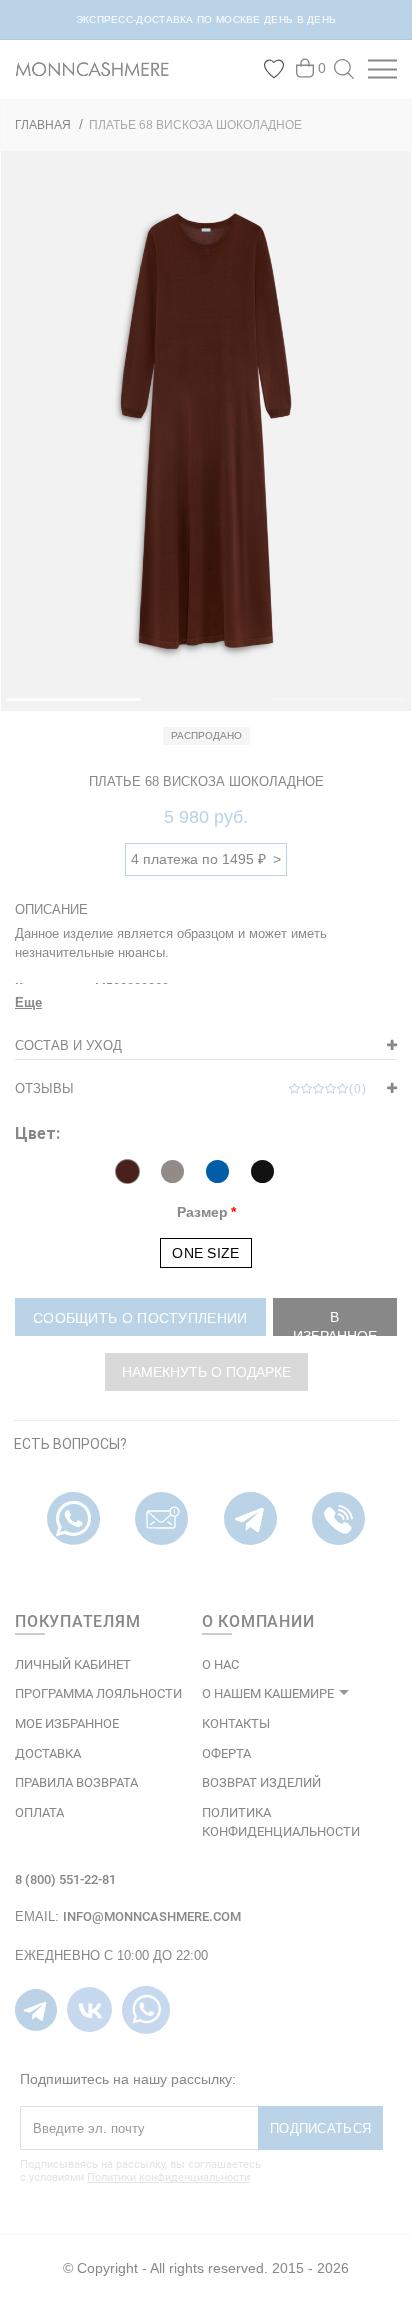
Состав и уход (68, 1045)
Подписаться (320, 2128)
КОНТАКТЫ (236, 1723)
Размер (202, 1212)
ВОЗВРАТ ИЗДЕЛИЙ (261, 1782)
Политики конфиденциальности (168, 2177)
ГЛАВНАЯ (43, 125)
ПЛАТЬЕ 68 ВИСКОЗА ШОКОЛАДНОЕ (195, 125)
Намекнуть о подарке (206, 1372)
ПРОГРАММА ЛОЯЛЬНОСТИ (98, 1693)
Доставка (48, 1753)
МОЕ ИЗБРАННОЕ (67, 1723)
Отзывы (191, 1088)
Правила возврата (76, 1782)
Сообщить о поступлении (140, 1318)
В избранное (335, 1322)
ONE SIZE (205, 1253)
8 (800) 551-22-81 (65, 1879)
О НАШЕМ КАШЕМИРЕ (268, 1693)
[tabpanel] (206, 431)
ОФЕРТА (226, 1753)
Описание (51, 909)
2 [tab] (281, 708)
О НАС (220, 1664)
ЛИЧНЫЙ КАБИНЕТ (73, 1664)
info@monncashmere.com (152, 1916)
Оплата (39, 1812)
